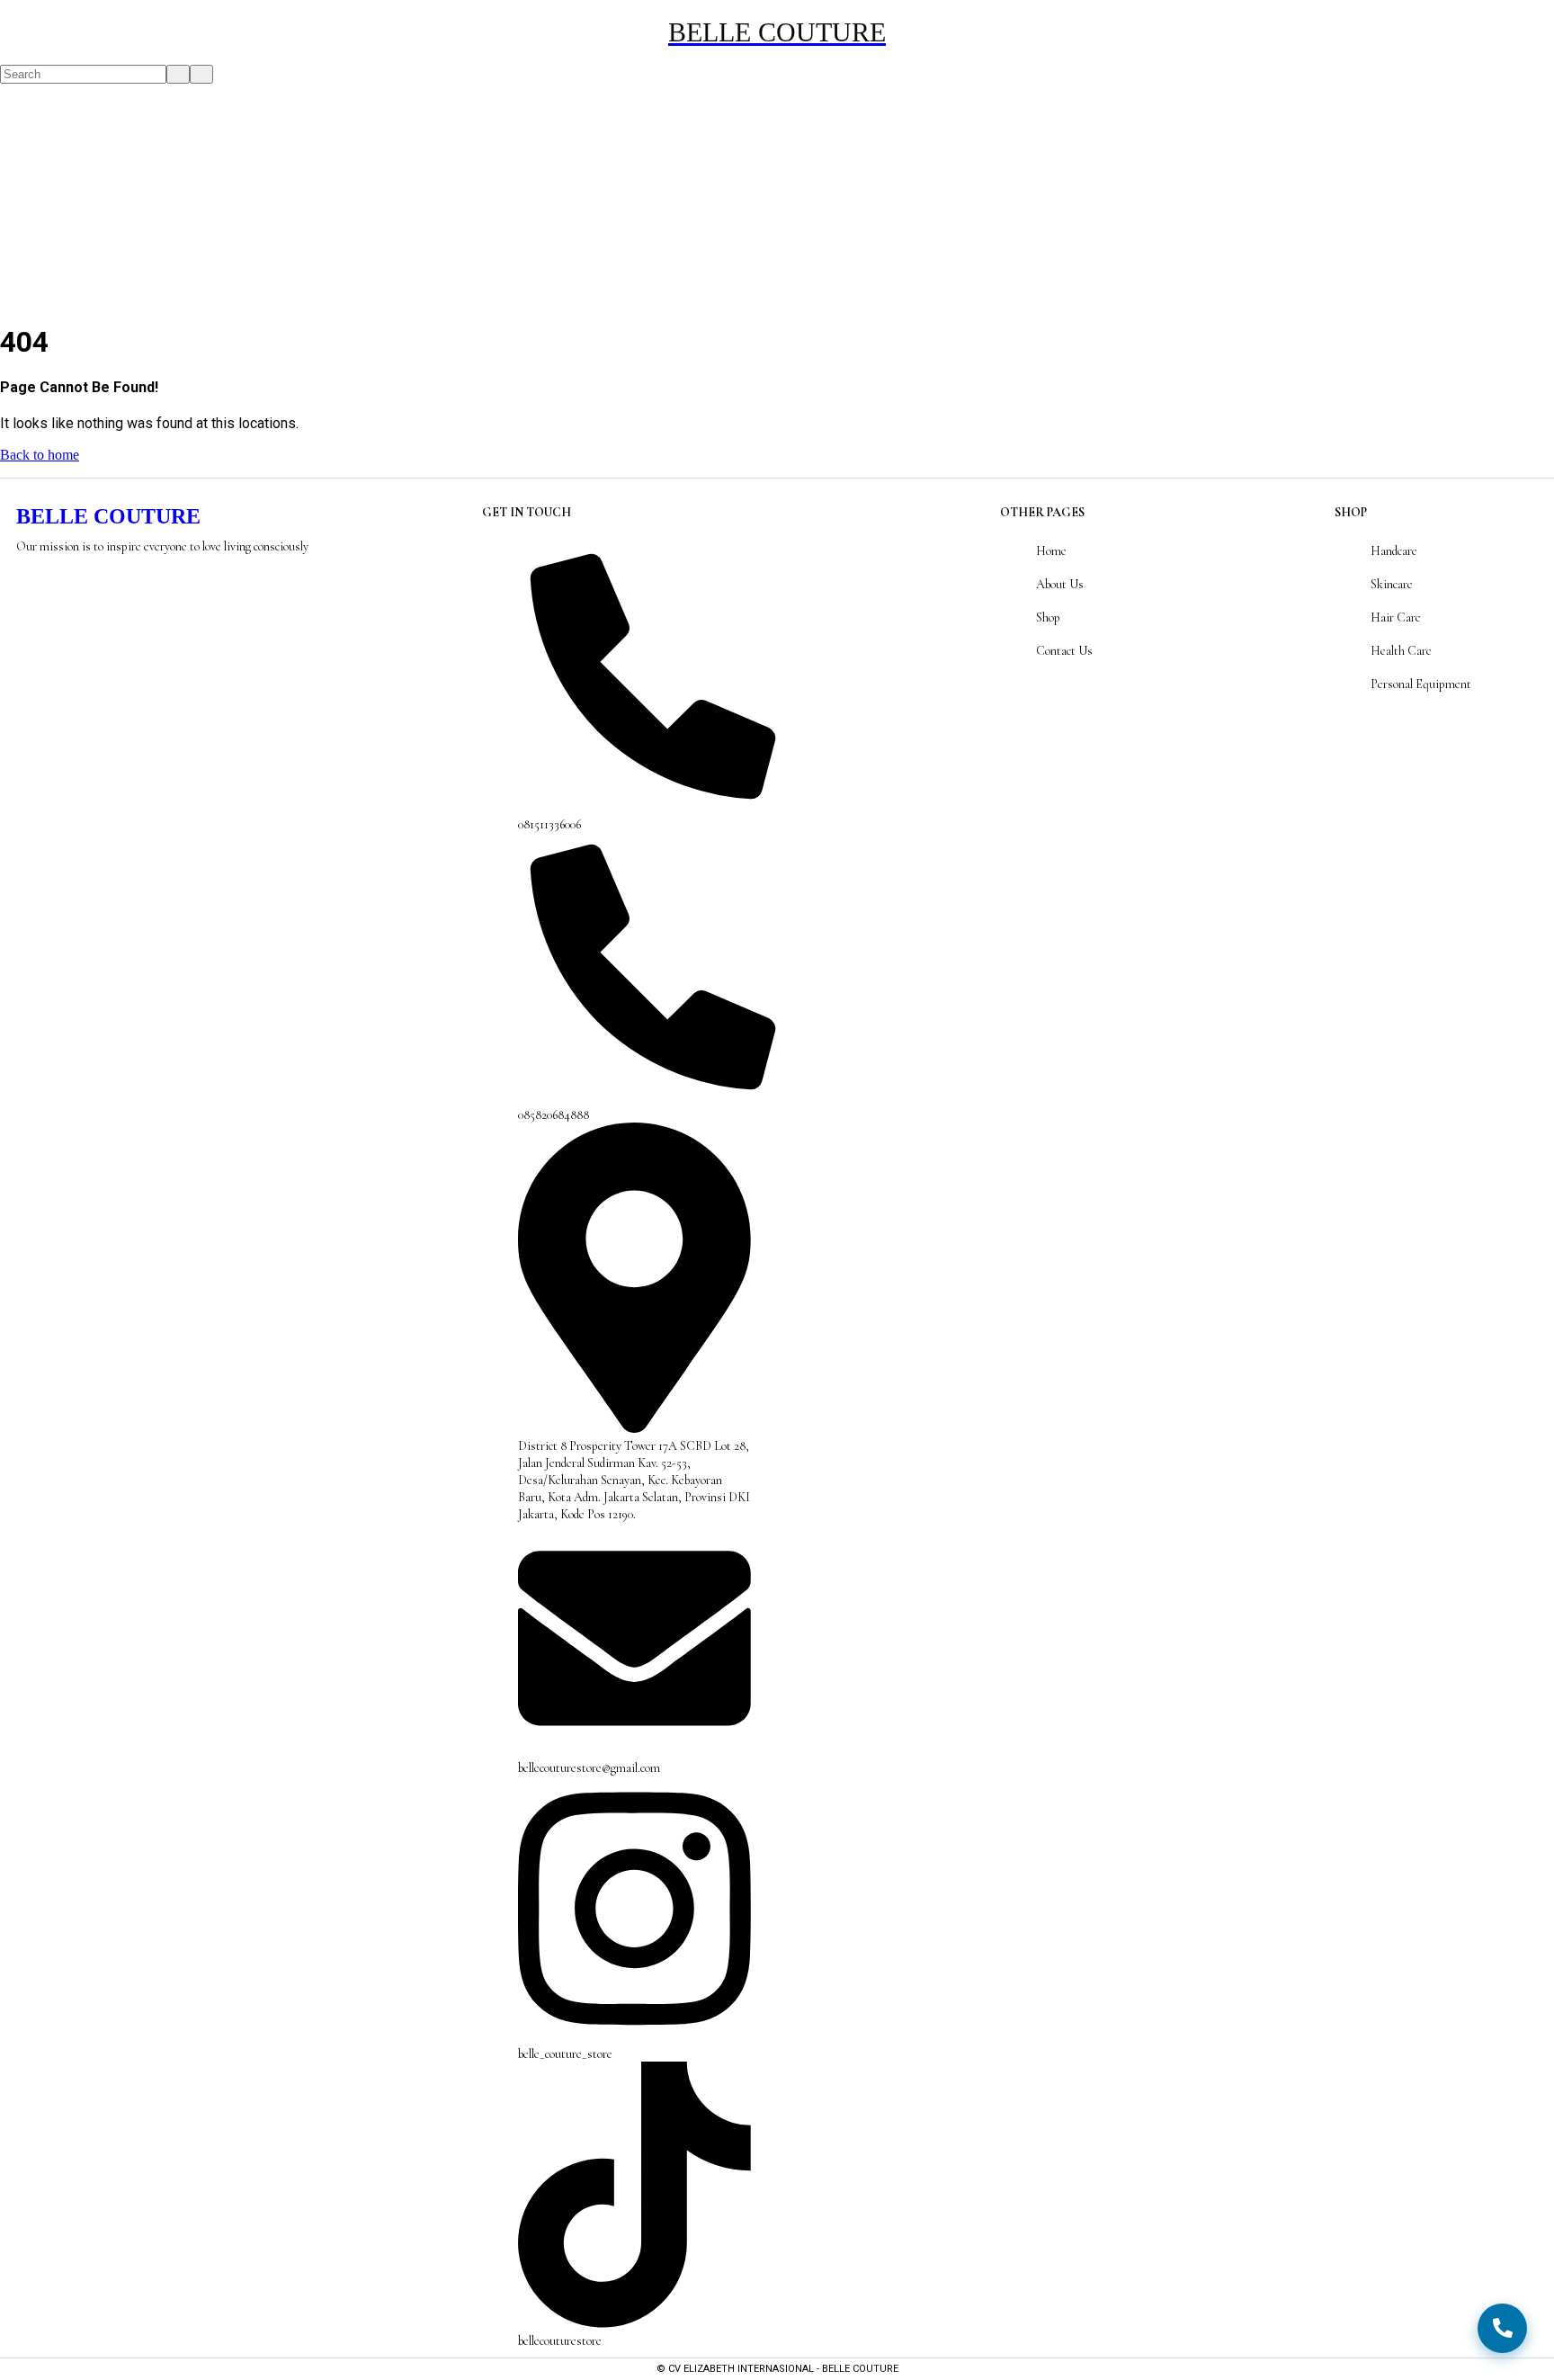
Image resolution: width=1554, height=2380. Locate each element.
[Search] (5, 56)
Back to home (40, 455)
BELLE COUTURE (108, 516)
